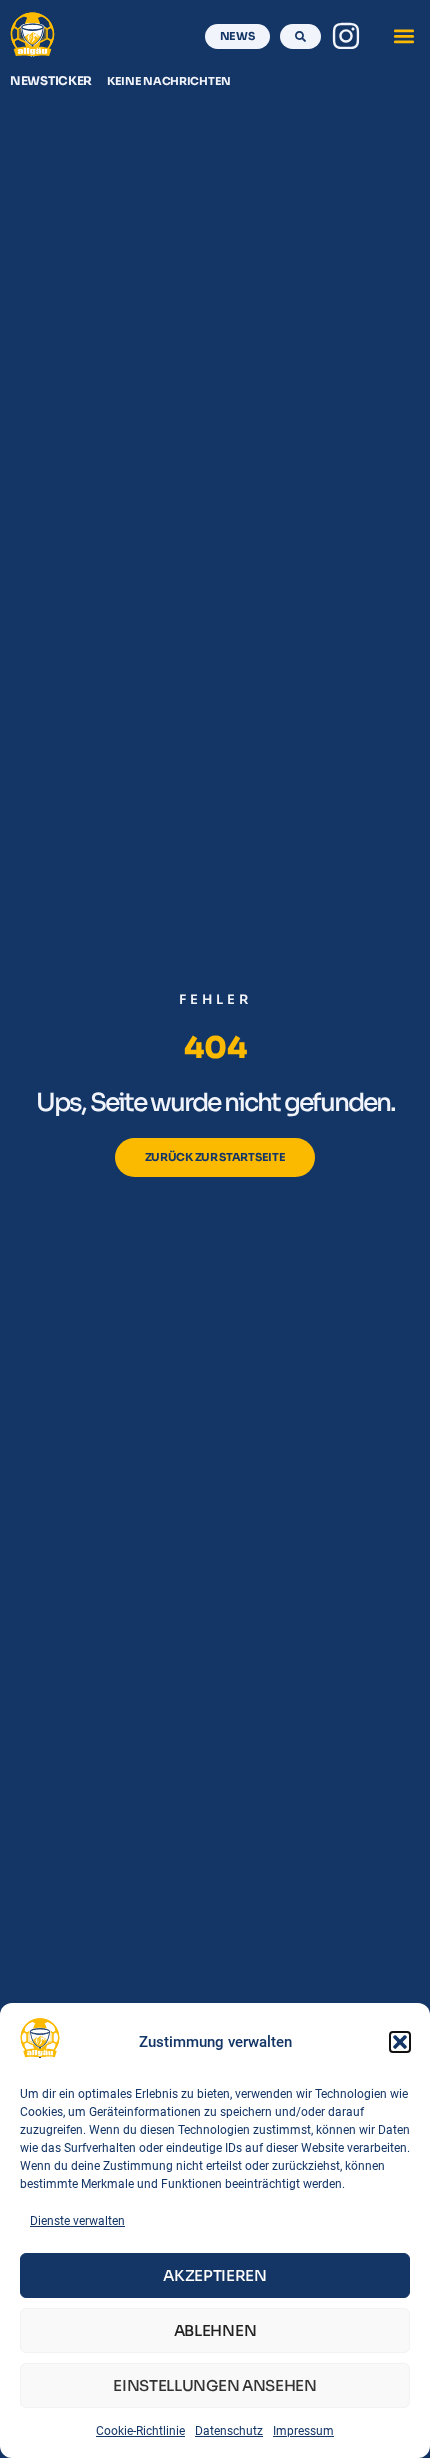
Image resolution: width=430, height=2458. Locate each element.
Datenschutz (229, 2431)
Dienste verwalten (77, 2221)
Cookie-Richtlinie (140, 2431)
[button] (400, 2042)
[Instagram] (346, 36)
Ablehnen (215, 2330)
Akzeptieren (215, 2275)
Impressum (303, 2431)
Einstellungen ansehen (215, 2385)
